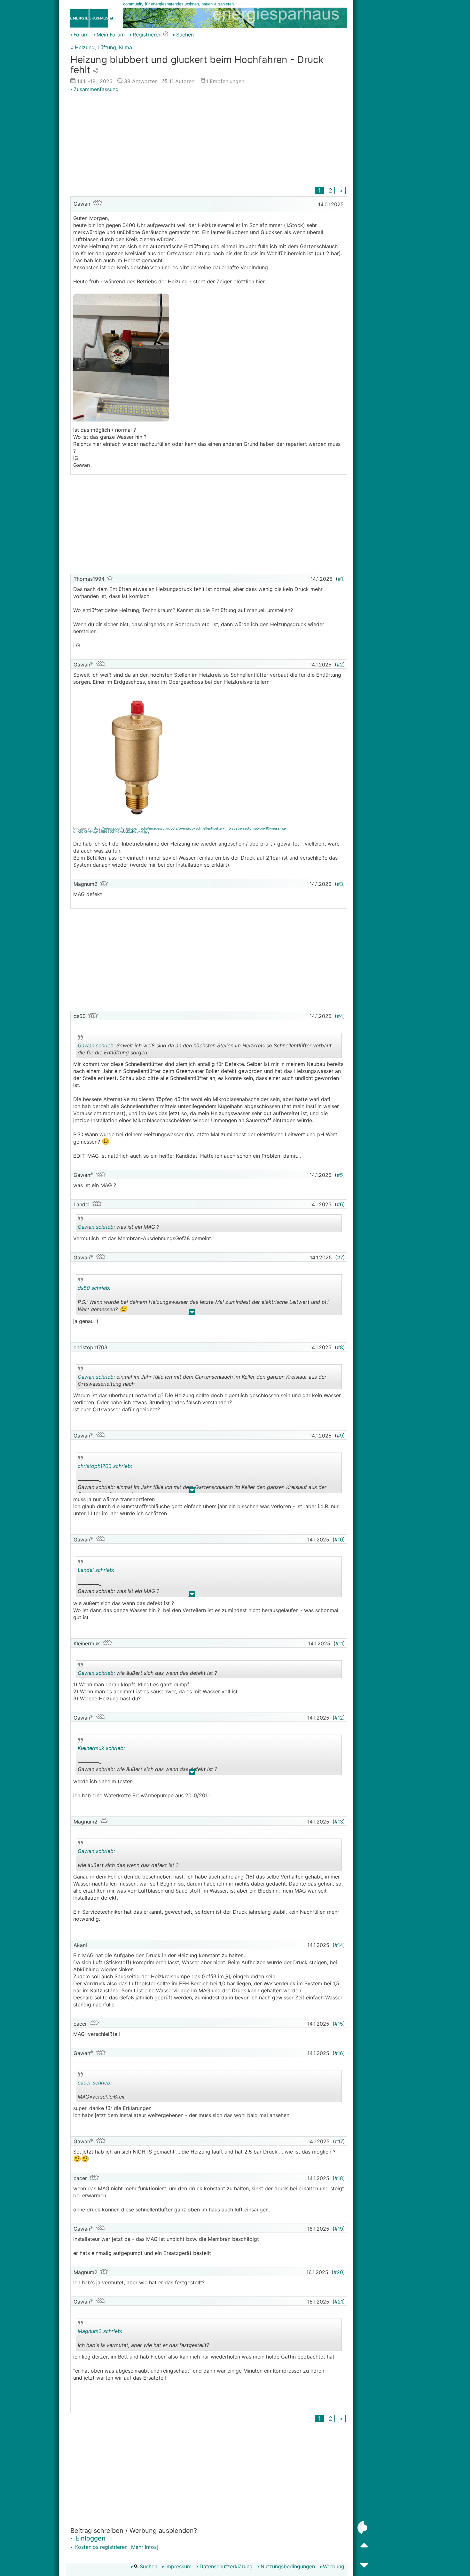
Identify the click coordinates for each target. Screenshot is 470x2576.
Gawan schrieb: (96, 1045)
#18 (339, 2178)
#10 (339, 1540)
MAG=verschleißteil (134, 2091)
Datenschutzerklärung (226, 2566)
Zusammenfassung (96, 89)
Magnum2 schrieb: (100, 2331)
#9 (340, 1436)
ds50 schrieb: (94, 1288)
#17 (339, 2141)
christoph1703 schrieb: (105, 1466)
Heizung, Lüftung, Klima (103, 47)
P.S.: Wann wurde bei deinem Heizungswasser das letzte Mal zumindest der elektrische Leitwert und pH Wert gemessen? (203, 1300)
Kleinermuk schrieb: (101, 1748)
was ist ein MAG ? (134, 1228)
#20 (338, 2272)
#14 (339, 1945)
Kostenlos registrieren (101, 2547)
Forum (81, 35)
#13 (339, 1822)
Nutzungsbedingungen (288, 2566)
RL (228, 1976)
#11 (339, 1643)
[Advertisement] (209, 140)
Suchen (185, 35)
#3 (340, 884)
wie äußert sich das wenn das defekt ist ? (147, 1674)
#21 (339, 2302)
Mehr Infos (144, 2547)
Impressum (178, 2566)
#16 (339, 2053)
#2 (340, 665)
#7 (340, 1257)
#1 (340, 579)
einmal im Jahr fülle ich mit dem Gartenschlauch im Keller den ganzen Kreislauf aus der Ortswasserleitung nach (202, 1381)
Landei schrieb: (96, 1570)
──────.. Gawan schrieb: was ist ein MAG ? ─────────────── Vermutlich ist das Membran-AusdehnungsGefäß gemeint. (147, 1582)
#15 (339, 2024)
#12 (339, 1718)
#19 (339, 2229)
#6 (340, 1204)
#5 (340, 1175)
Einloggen (90, 2538)
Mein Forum (111, 35)
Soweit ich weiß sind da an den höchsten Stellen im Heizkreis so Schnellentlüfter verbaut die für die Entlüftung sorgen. (205, 1050)
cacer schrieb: (95, 2083)
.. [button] (192, 1313)
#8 (340, 1347)
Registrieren (147, 35)
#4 (340, 1016)
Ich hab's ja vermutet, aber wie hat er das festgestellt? (143, 2339)
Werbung (334, 2566)
